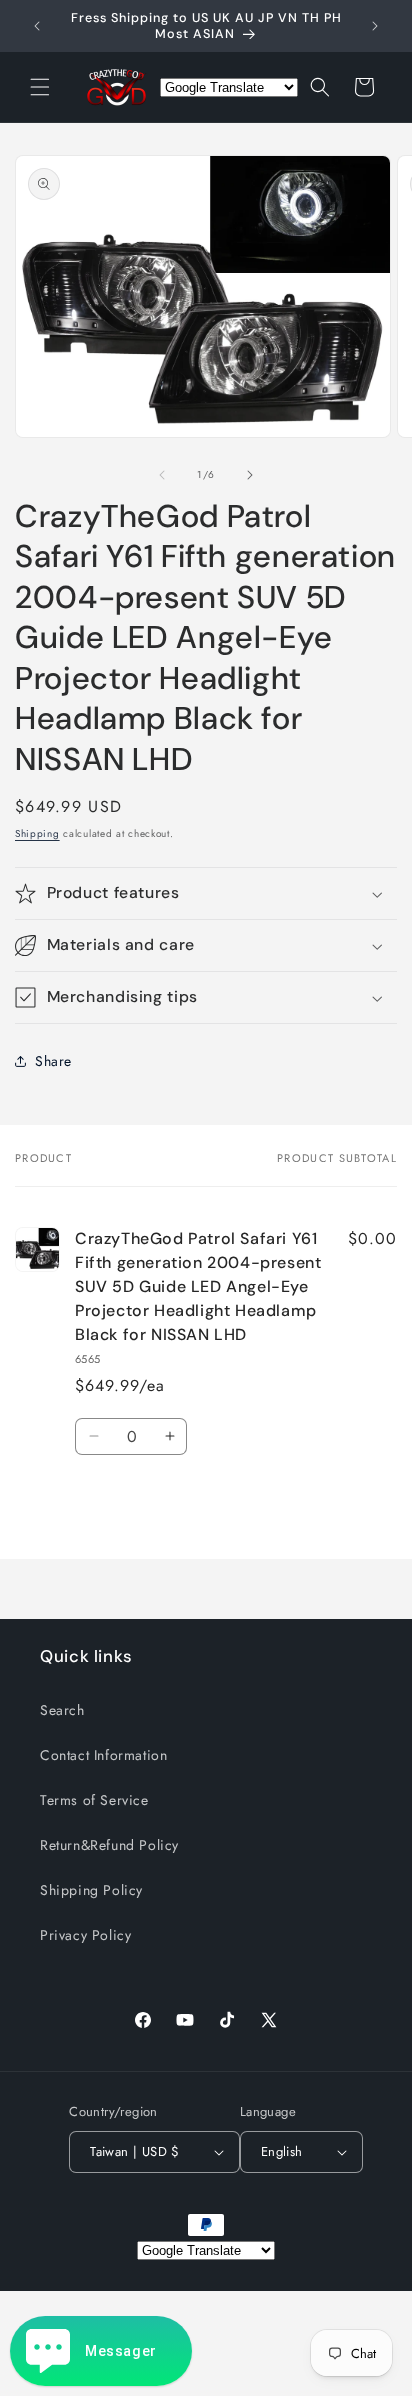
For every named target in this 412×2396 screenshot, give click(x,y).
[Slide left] (162, 475)
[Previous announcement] (37, 26)
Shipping (37, 833)
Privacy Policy (85, 1935)
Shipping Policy (91, 1890)
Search (62, 1710)
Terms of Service (94, 1800)
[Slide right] (250, 475)
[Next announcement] (375, 26)
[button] (40, 87)
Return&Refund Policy (109, 1845)
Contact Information (103, 1755)
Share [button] (53, 1061)
